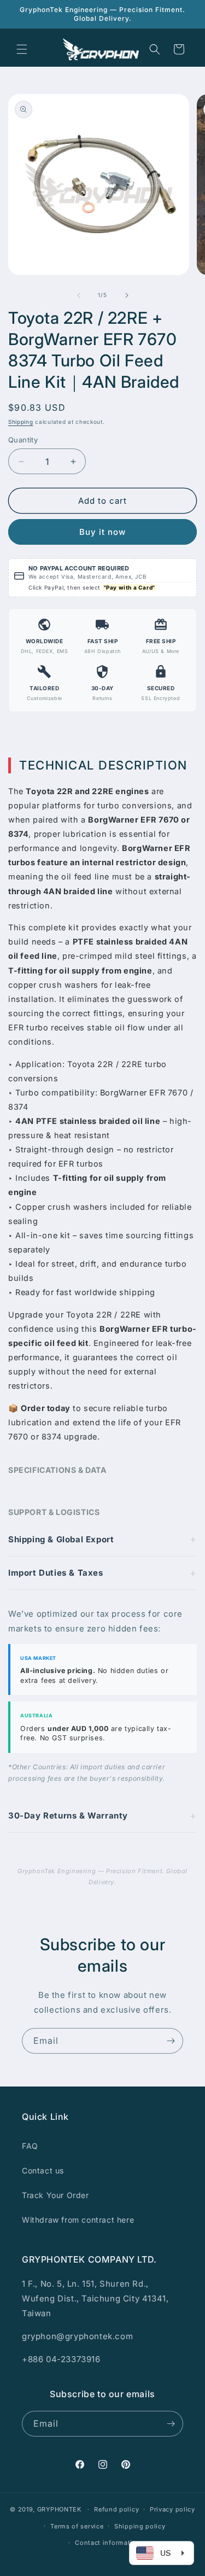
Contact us (43, 2170)
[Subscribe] (171, 2041)
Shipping (21, 422)
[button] (22, 49)
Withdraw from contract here (78, 2220)
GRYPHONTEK (59, 2509)
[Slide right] (127, 295)
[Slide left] (79, 295)
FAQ (30, 2146)
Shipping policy (140, 2526)
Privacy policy (172, 2509)
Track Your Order (55, 2195)
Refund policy (116, 2509)
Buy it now (102, 532)
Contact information (108, 2543)
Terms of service (77, 2526)
